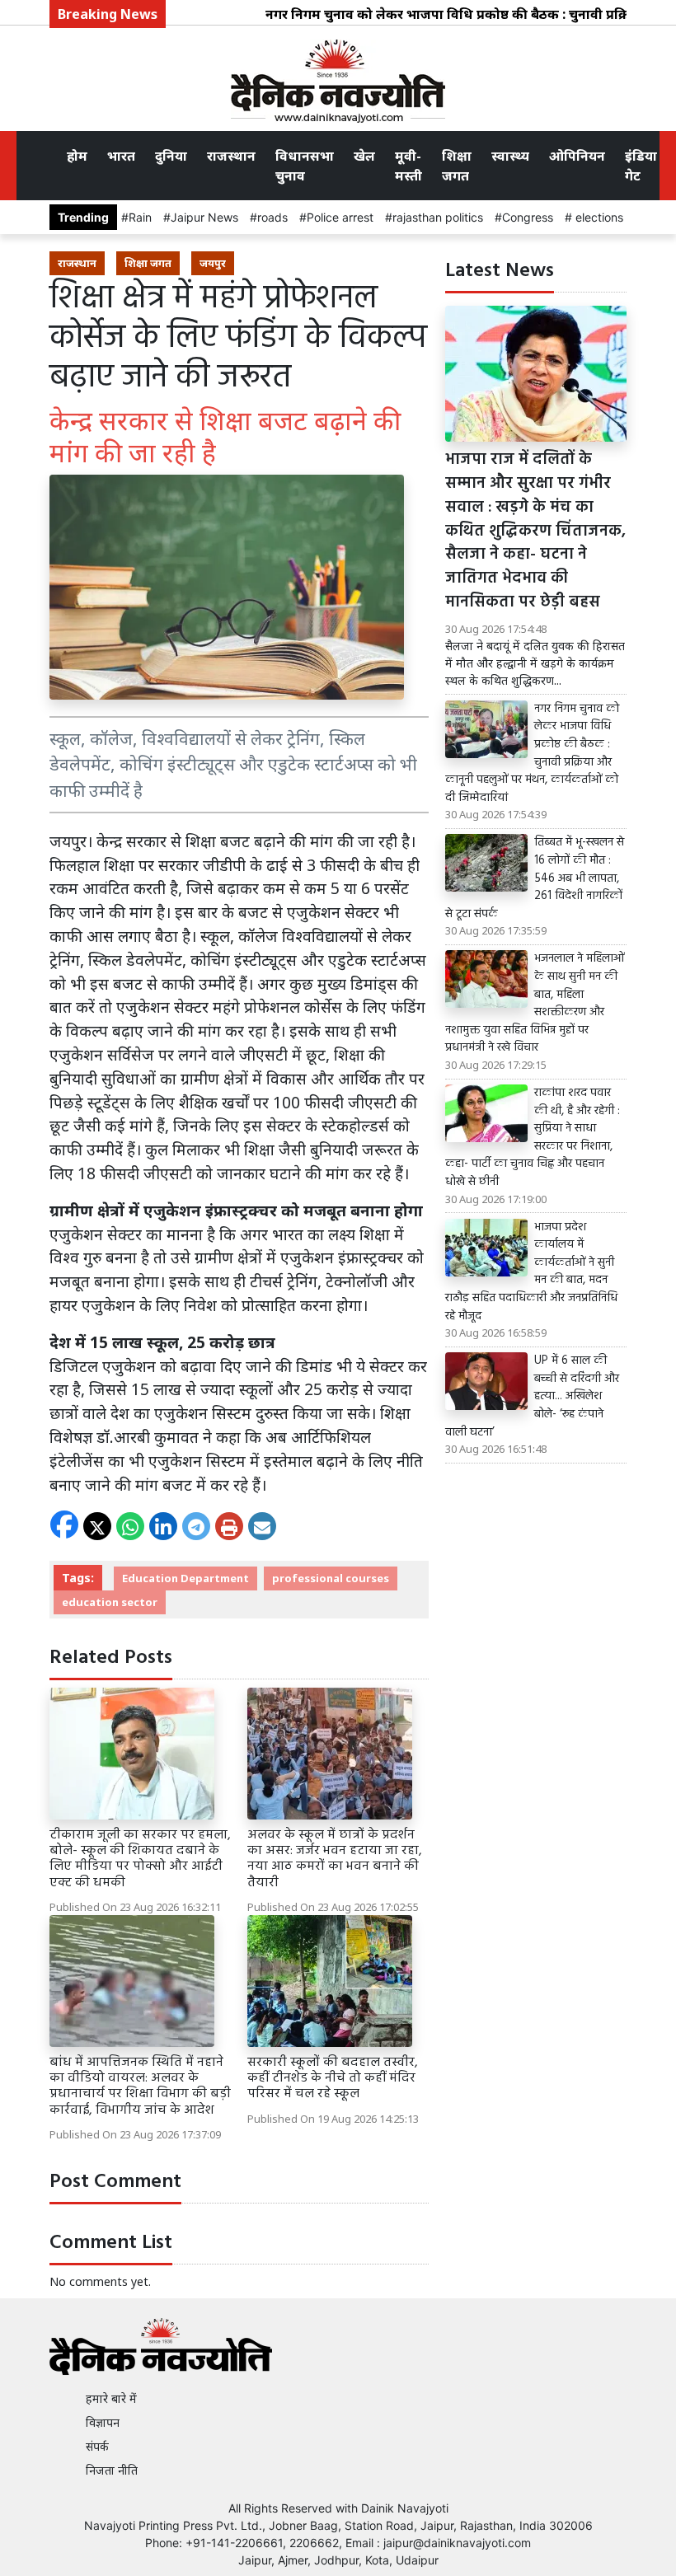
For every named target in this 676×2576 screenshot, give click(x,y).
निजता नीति (112, 2470)
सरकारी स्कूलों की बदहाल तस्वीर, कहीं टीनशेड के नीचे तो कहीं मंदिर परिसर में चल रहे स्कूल (333, 2078)
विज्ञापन (103, 2422)
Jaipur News (204, 217)
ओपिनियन (577, 156)
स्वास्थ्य (510, 156)
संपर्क (97, 2446)
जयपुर (213, 263)
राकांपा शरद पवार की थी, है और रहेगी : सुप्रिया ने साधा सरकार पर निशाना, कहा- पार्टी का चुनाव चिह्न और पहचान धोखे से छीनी (533, 1138)
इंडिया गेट (641, 166)
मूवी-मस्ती (408, 166)
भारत (121, 156)
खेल (364, 156)
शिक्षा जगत (457, 166)
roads (272, 217)
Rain (140, 217)
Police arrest (340, 217)
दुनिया (171, 156)
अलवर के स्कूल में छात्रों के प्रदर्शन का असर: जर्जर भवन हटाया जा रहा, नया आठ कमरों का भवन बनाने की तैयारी (335, 1859)
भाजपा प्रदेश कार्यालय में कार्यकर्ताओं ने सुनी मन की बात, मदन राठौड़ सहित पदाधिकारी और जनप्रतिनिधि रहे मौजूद (531, 1272)
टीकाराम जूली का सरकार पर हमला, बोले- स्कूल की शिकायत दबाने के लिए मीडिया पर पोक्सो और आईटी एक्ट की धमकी (140, 1859)
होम (77, 156)
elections (598, 217)
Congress (528, 217)
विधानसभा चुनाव (305, 166)
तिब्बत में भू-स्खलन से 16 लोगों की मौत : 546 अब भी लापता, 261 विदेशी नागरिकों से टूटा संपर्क (535, 878)
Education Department (185, 1578)
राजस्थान (231, 156)
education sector (110, 1602)
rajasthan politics (438, 217)
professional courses (331, 1578)
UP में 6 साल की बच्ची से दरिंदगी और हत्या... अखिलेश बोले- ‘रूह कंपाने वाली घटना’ (532, 1397)
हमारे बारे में (111, 2398)
